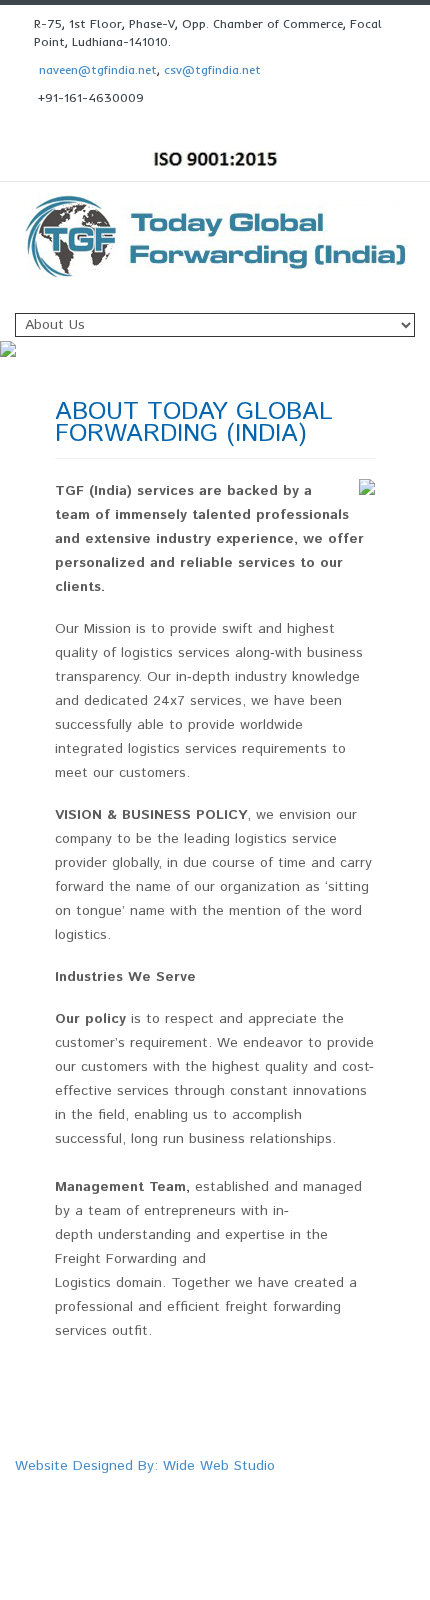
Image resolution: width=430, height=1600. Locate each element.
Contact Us (354, 1504)
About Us (223, 1486)
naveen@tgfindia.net (98, 69)
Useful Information (196, 1504)
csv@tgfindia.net (212, 69)
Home (161, 1486)
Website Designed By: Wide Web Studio (145, 1466)
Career (285, 1504)
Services (291, 1486)
